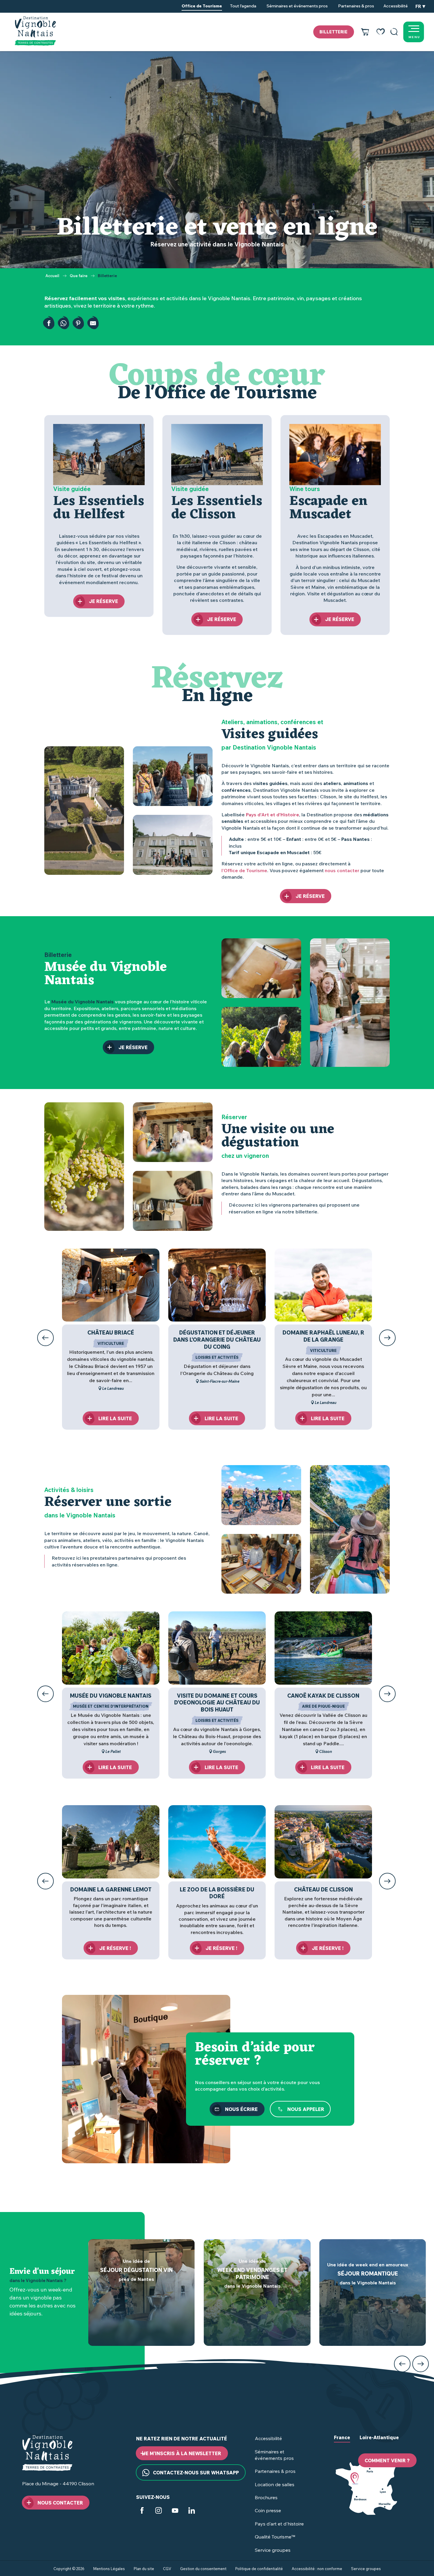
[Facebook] (142, 2511)
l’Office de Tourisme (244, 870)
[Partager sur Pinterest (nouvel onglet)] (78, 323)
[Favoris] (381, 32)
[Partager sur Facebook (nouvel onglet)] (49, 323)
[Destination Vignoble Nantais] (35, 31)
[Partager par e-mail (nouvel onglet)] (93, 323)
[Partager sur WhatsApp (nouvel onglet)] (63, 323)
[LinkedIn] (192, 2511)
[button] (394, 32)
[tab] (342, 2442)
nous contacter (342, 870)
